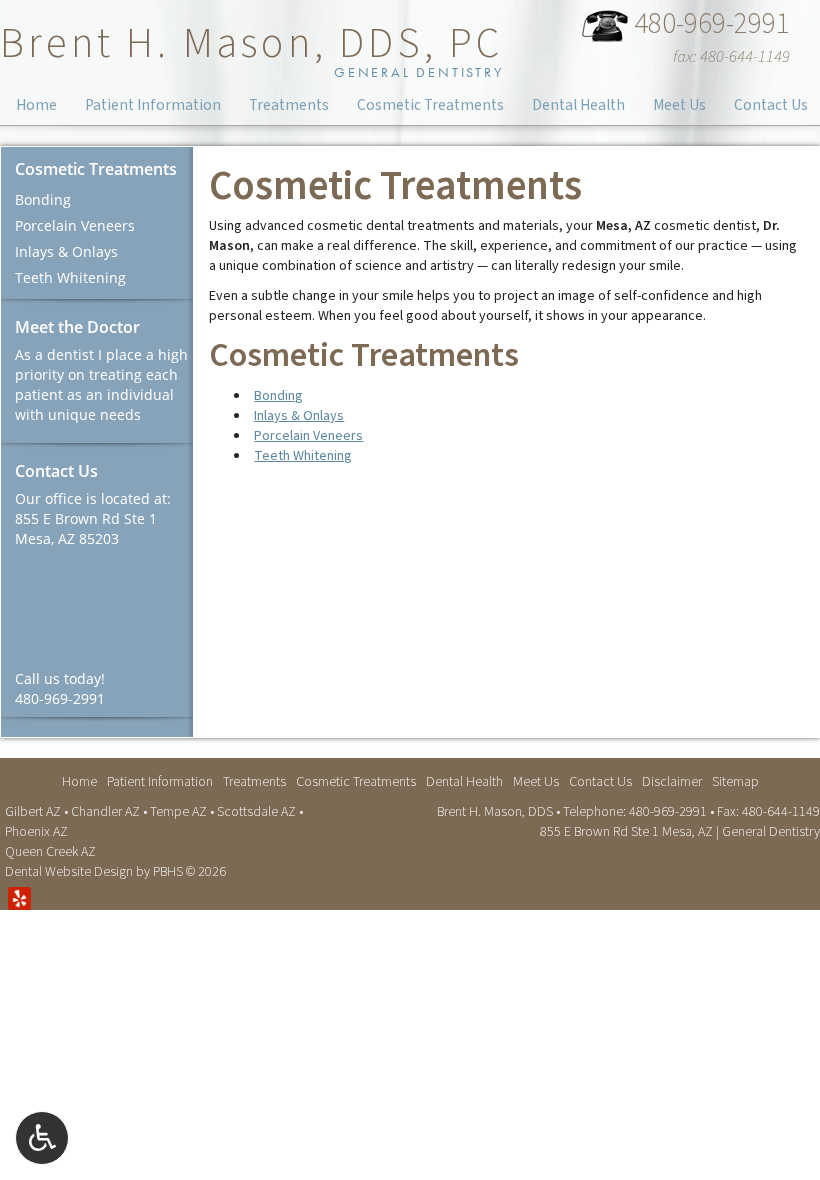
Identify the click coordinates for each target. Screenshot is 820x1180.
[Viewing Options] (42, 1138)
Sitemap (735, 782)
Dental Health (578, 105)
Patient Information (153, 105)
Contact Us (771, 105)
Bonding (278, 396)
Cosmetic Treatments (430, 105)
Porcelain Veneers (308, 436)
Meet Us (679, 105)
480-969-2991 (708, 26)
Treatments (289, 105)
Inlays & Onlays (299, 416)
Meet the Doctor (77, 327)
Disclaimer (672, 782)
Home (36, 105)
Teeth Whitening (303, 456)
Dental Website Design (69, 872)
